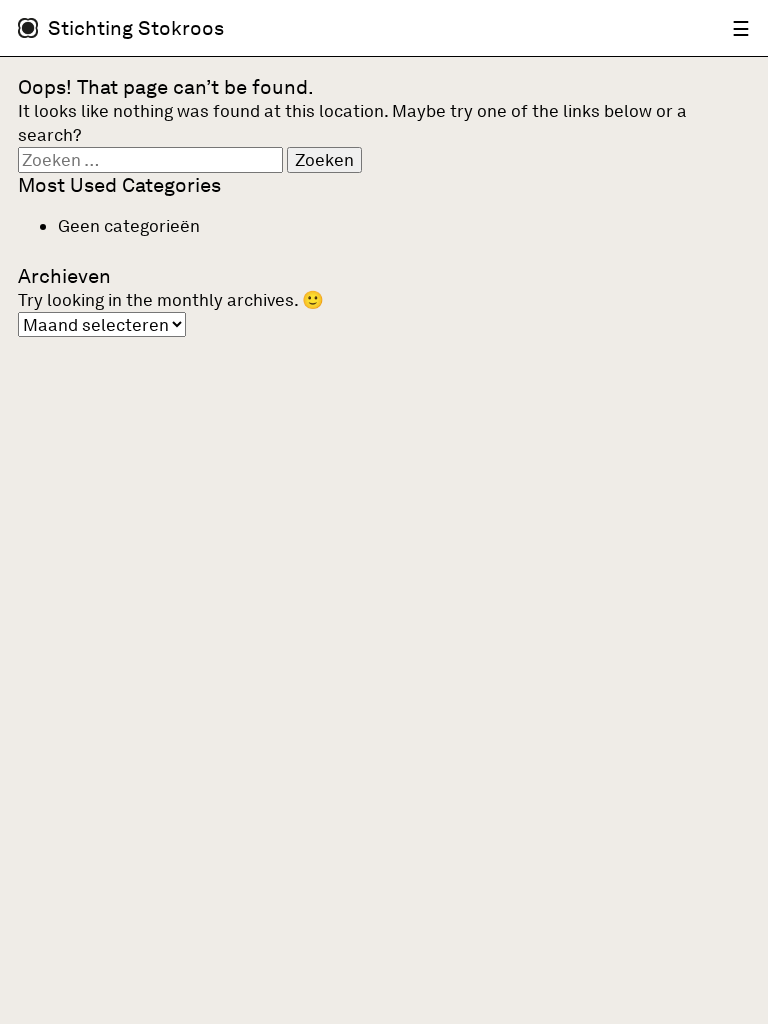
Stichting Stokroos (136, 28)
